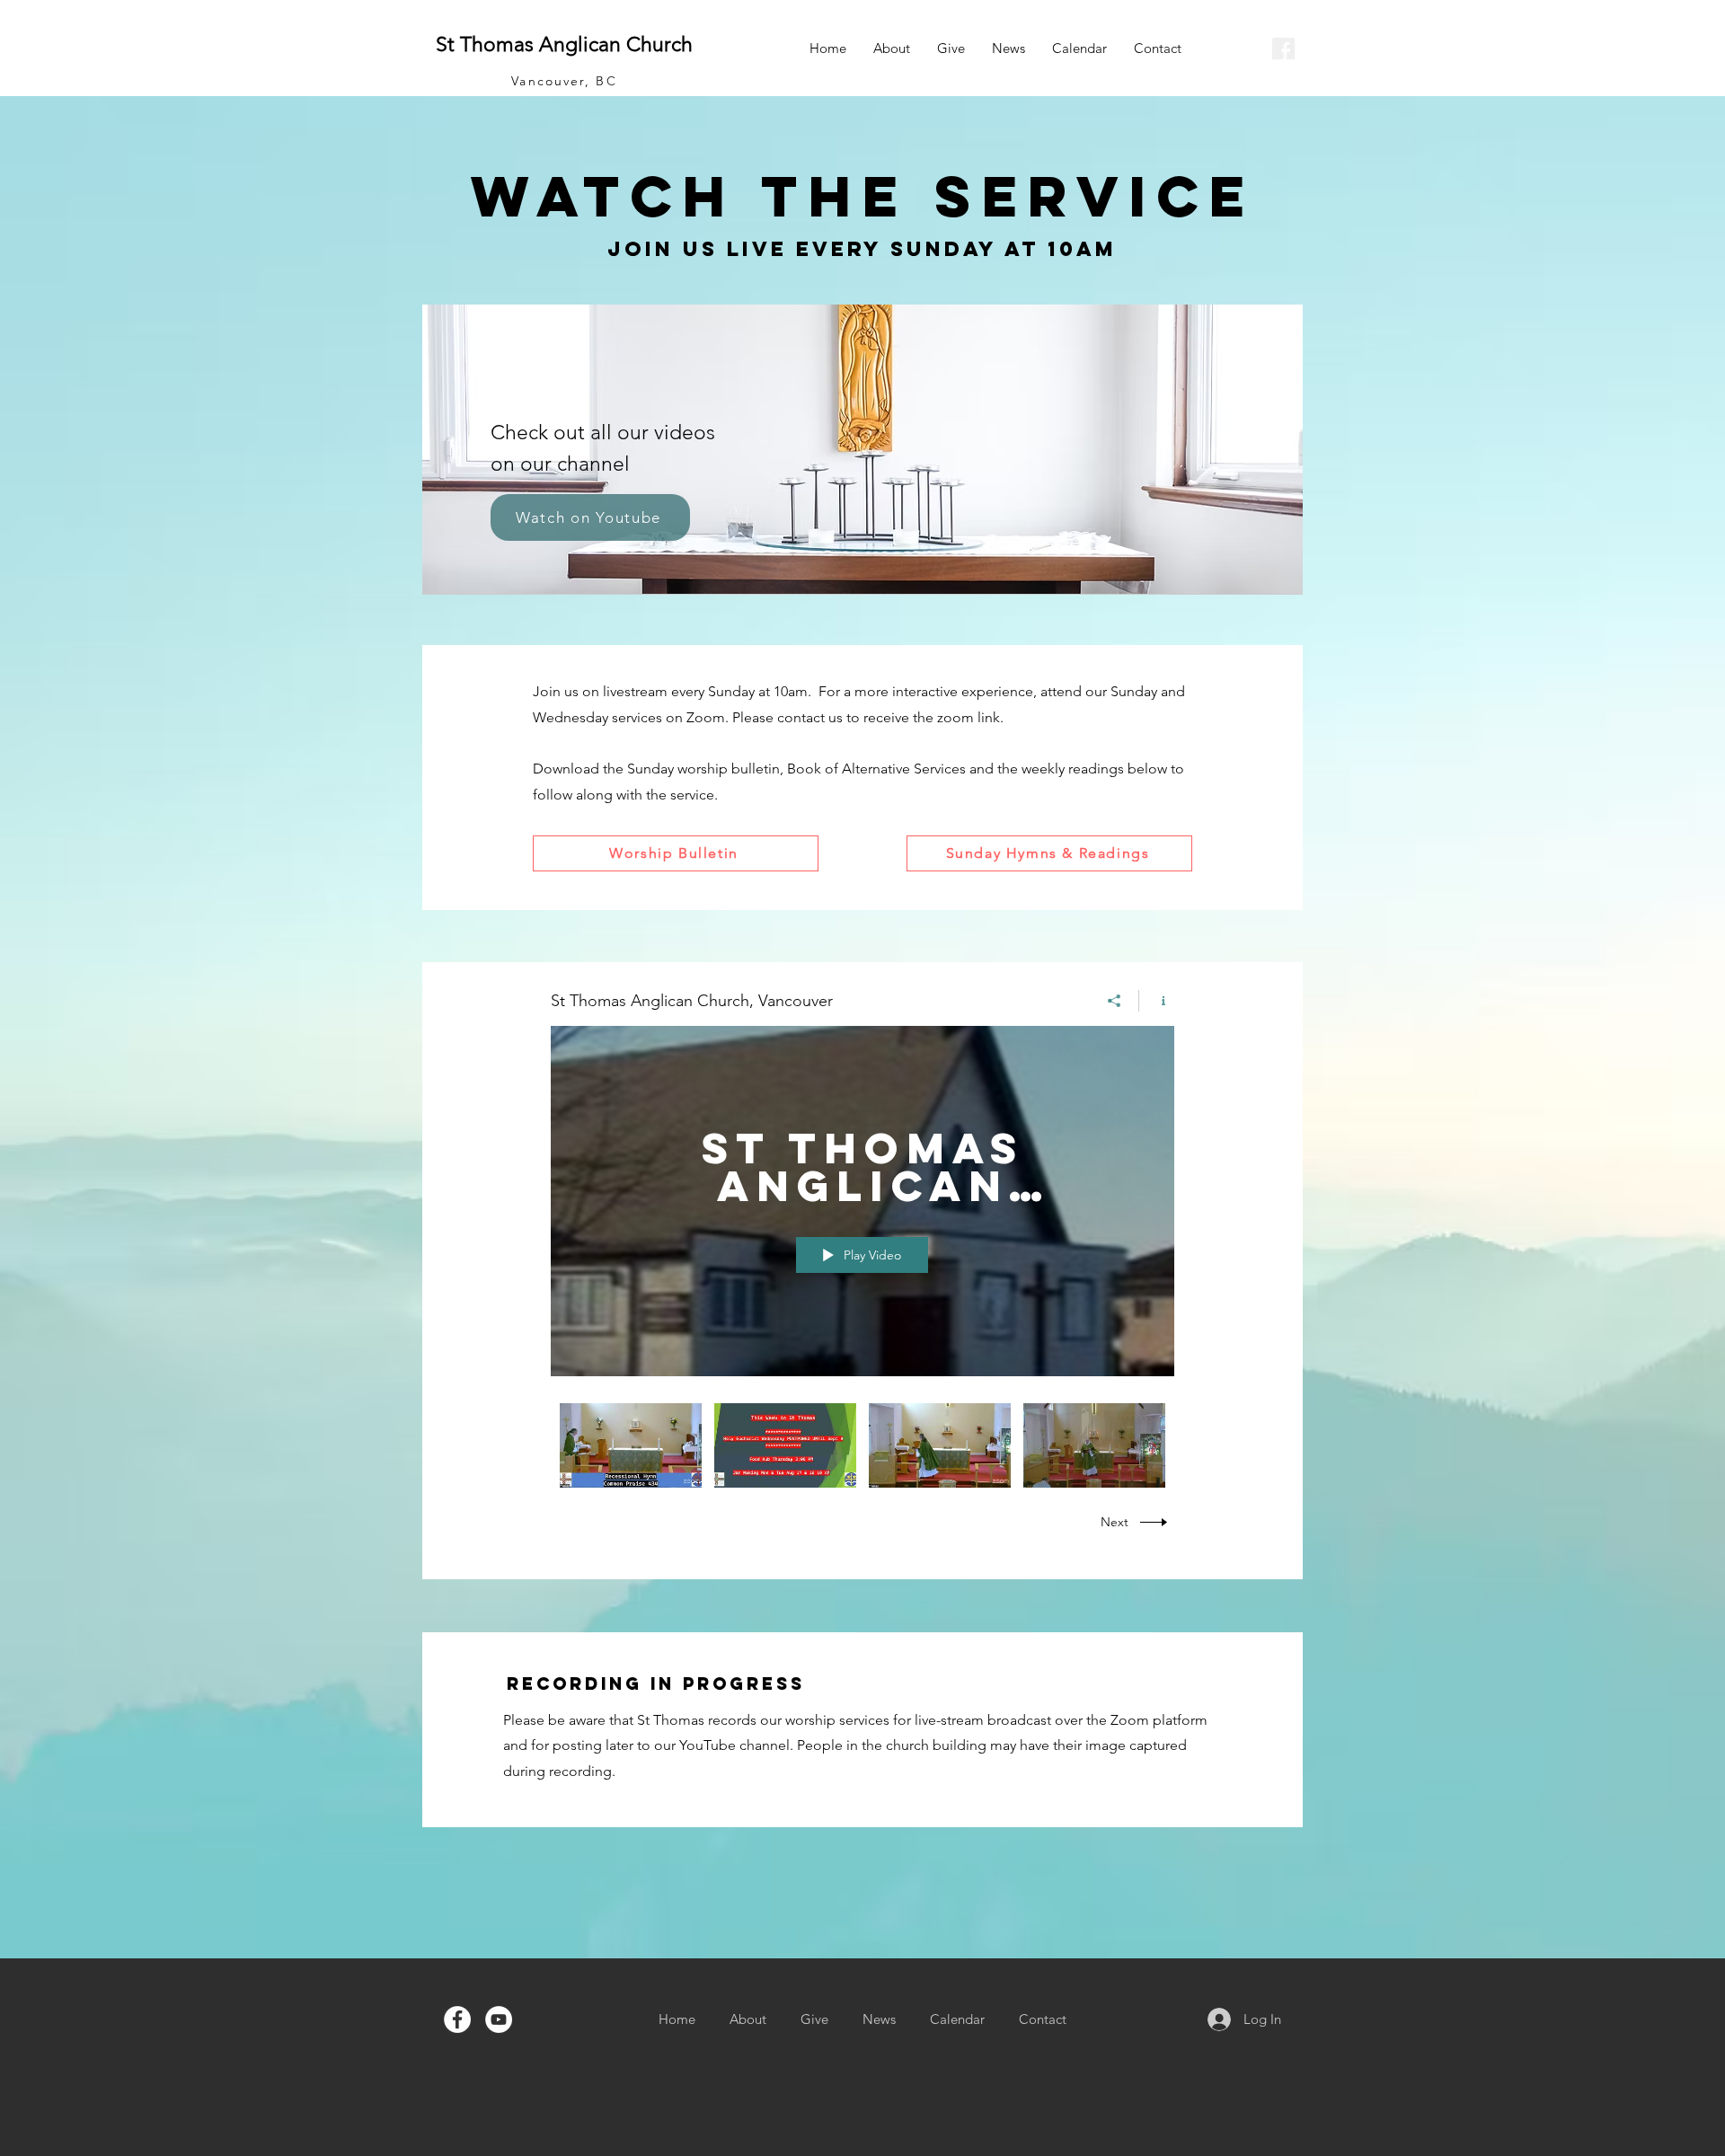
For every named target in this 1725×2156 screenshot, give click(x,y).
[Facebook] (457, 2019)
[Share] (1115, 1001)
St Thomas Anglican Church (564, 44)
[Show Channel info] (1157, 1001)
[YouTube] (499, 2019)
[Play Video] (631, 1445)
